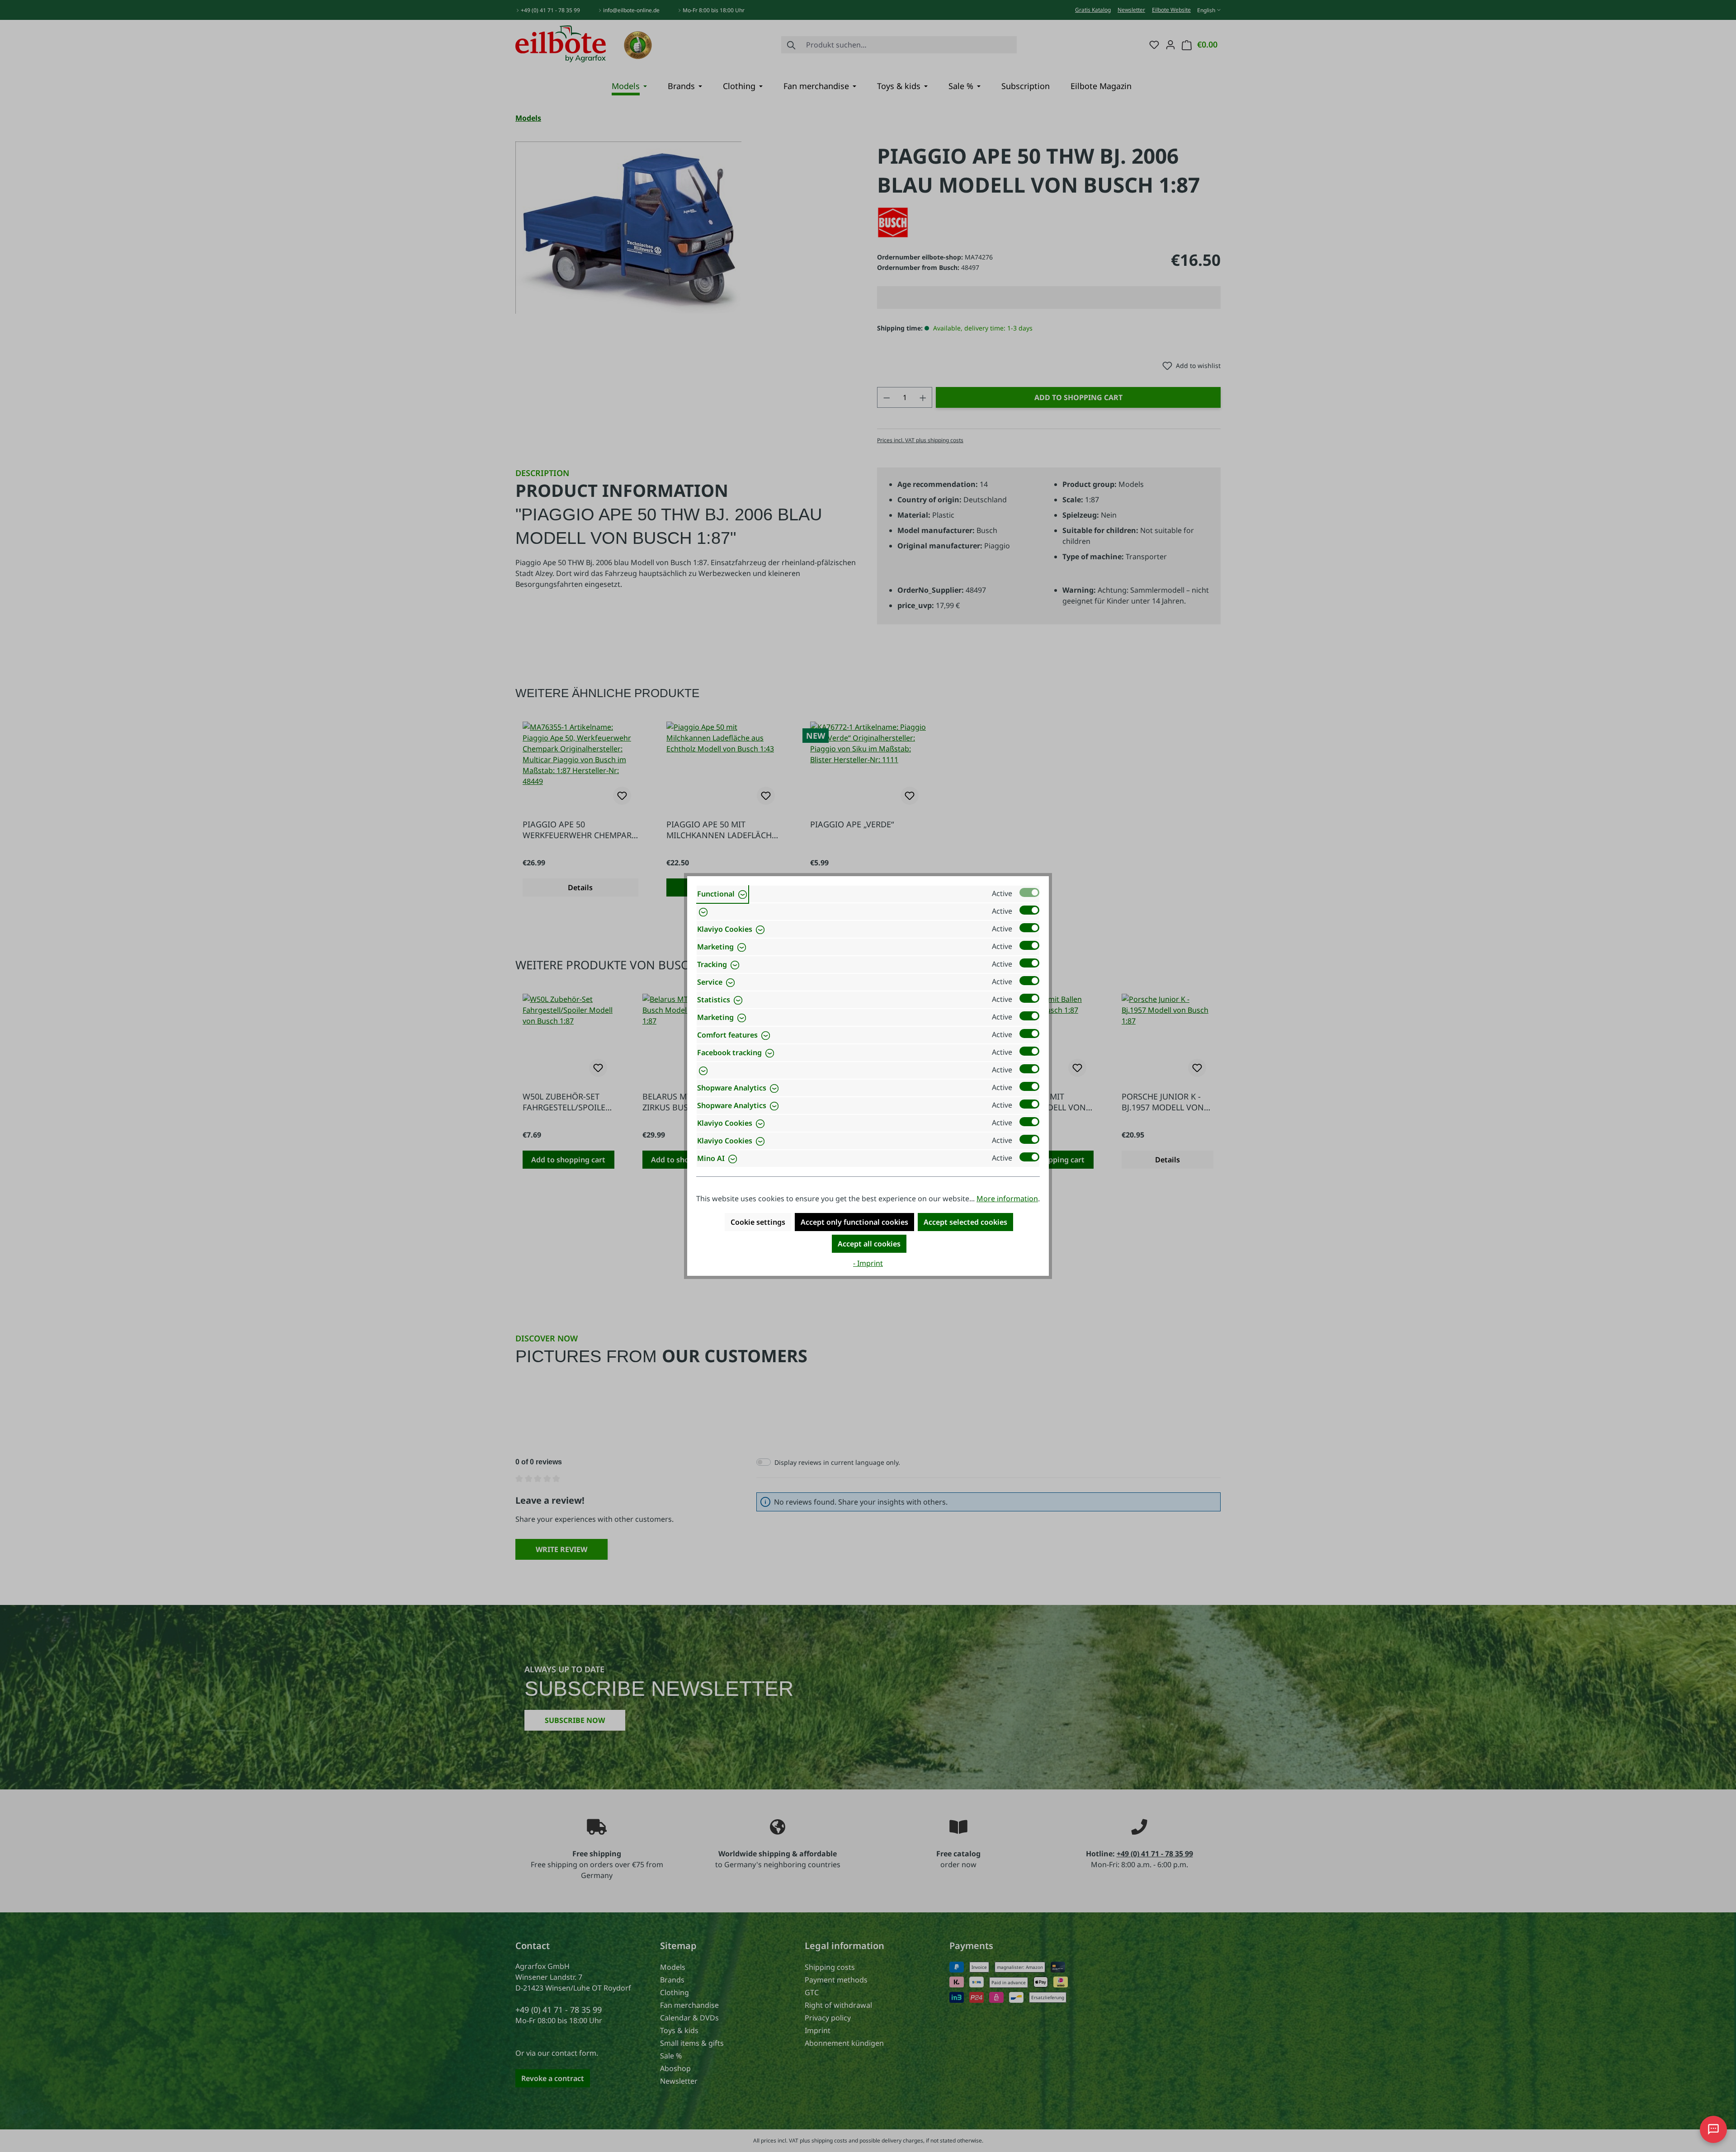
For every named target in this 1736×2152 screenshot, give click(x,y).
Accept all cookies (869, 1244)
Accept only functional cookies (854, 1222)
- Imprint (868, 1263)
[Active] (1029, 892)
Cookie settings (758, 1222)
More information (1007, 1199)
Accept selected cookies (965, 1222)
